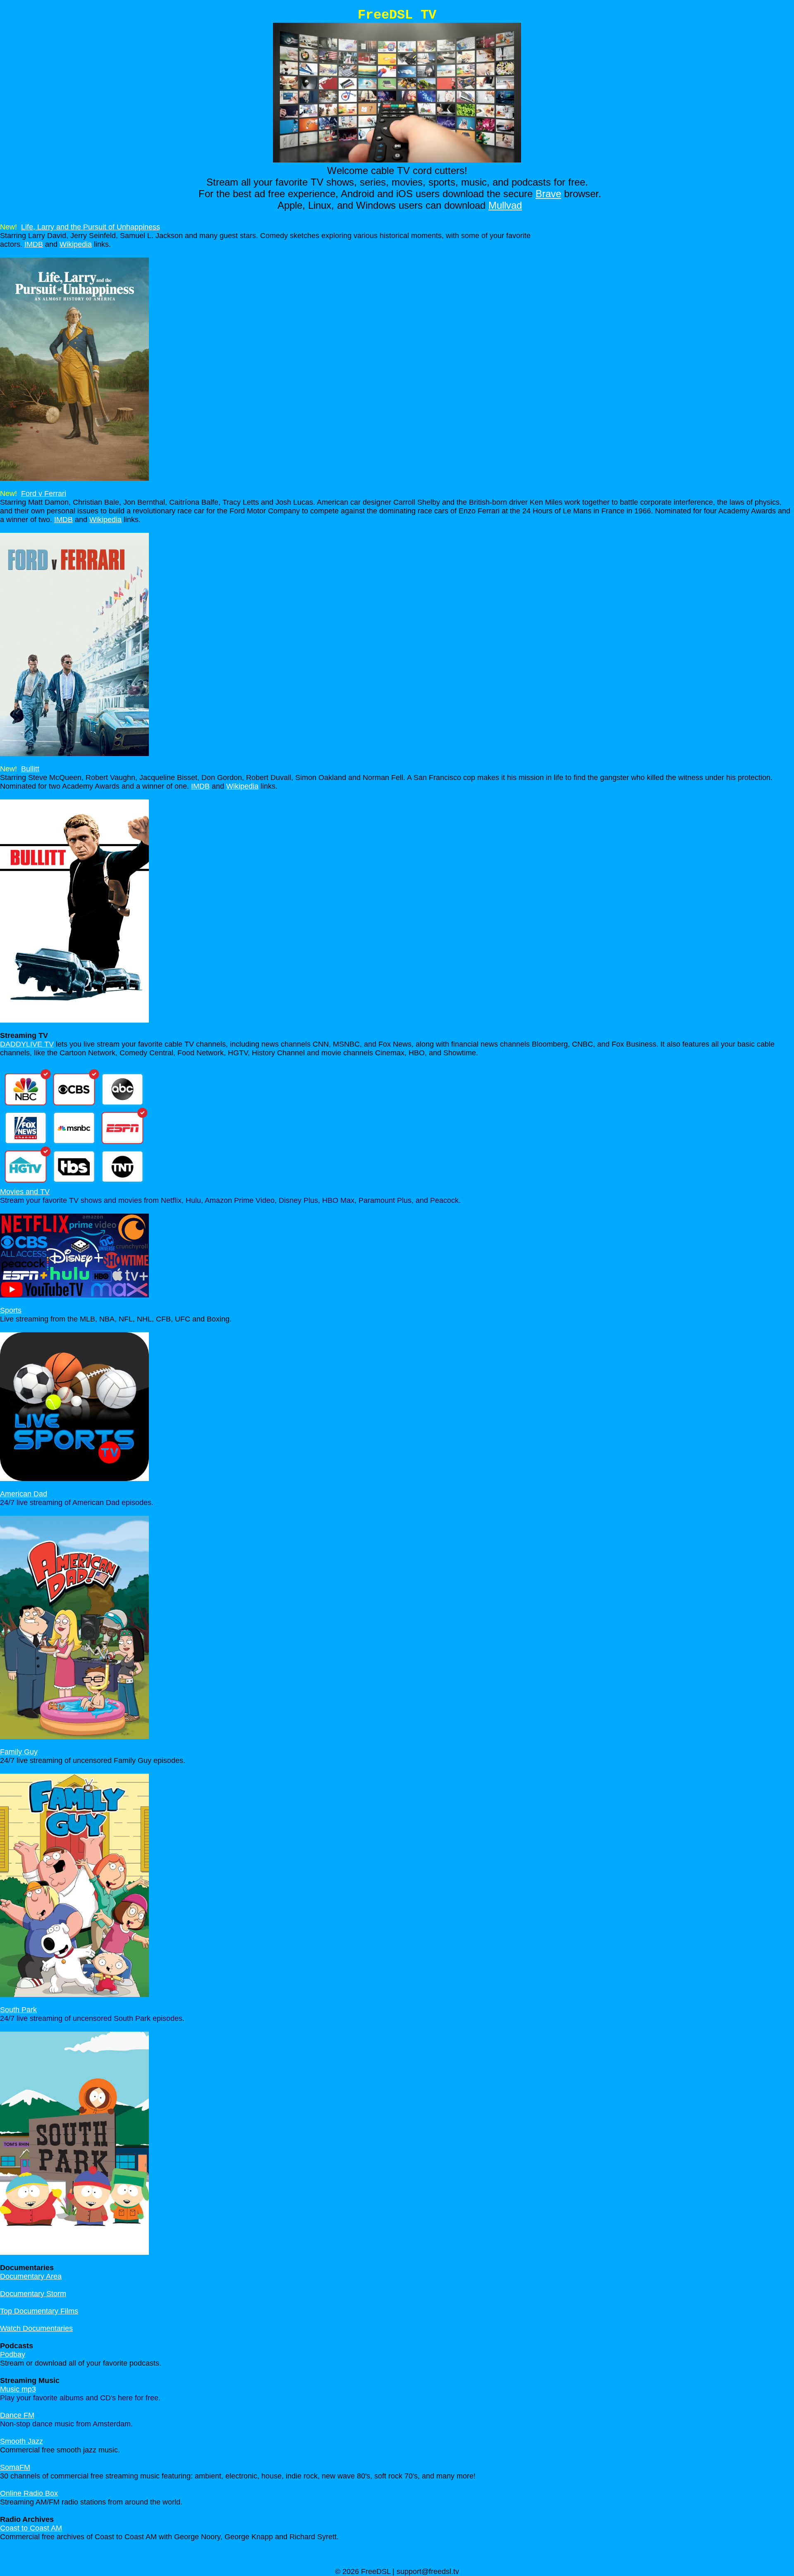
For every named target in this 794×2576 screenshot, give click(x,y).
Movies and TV (25, 1192)
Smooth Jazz (22, 2441)
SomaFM (15, 2467)
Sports (11, 1310)
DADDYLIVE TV (27, 1044)
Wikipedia (76, 244)
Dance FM (17, 2415)
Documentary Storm (33, 2294)
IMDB (34, 244)
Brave (548, 194)
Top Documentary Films (39, 2311)
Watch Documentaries (36, 2328)
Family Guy (19, 1752)
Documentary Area (31, 2276)
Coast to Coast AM (31, 2528)
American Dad (24, 1494)
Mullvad (505, 205)
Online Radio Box (29, 2493)
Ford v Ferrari (44, 494)
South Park (18, 2010)
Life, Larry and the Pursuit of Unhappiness (91, 227)
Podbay (13, 2354)
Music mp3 (18, 2389)
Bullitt (30, 769)
